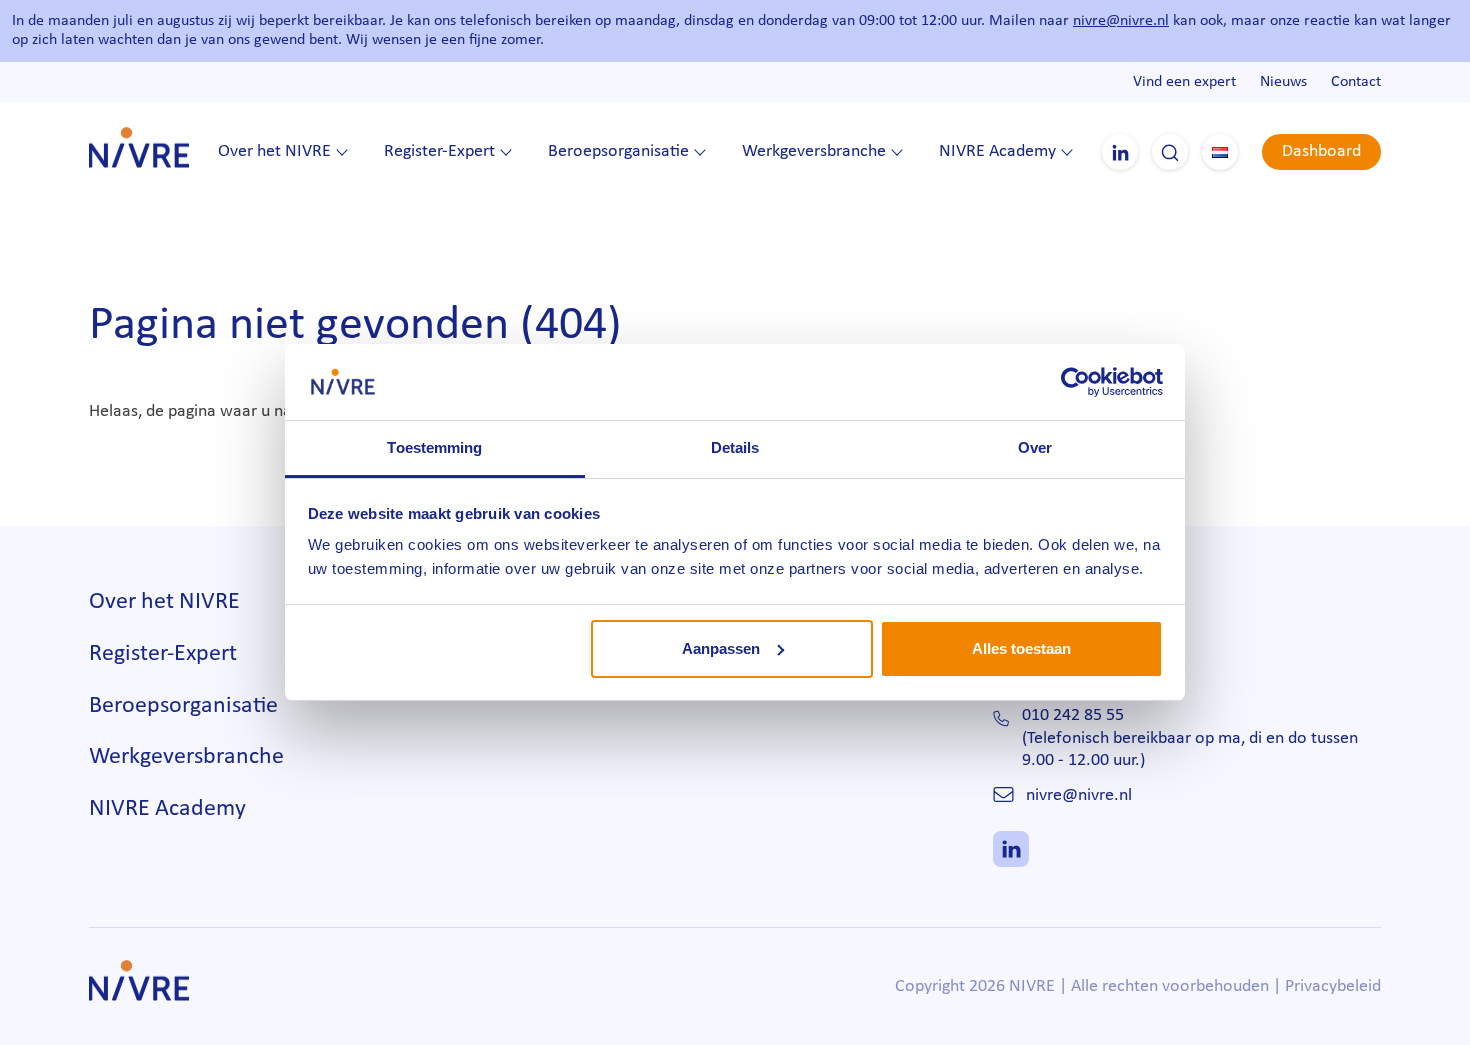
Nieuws (1283, 82)
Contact (1356, 82)
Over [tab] (1035, 447)
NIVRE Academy (997, 151)
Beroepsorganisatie (618, 151)
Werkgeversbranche (814, 151)
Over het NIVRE (274, 151)
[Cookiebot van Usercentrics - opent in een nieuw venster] (1075, 382)
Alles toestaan (1021, 648)
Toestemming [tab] (434, 447)
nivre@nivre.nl (1121, 21)
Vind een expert (1184, 82)
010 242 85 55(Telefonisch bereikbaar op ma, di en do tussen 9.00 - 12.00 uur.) (1190, 738)
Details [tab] (735, 447)
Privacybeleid (1333, 986)
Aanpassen (721, 648)
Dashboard (1321, 151)
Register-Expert (439, 151)
